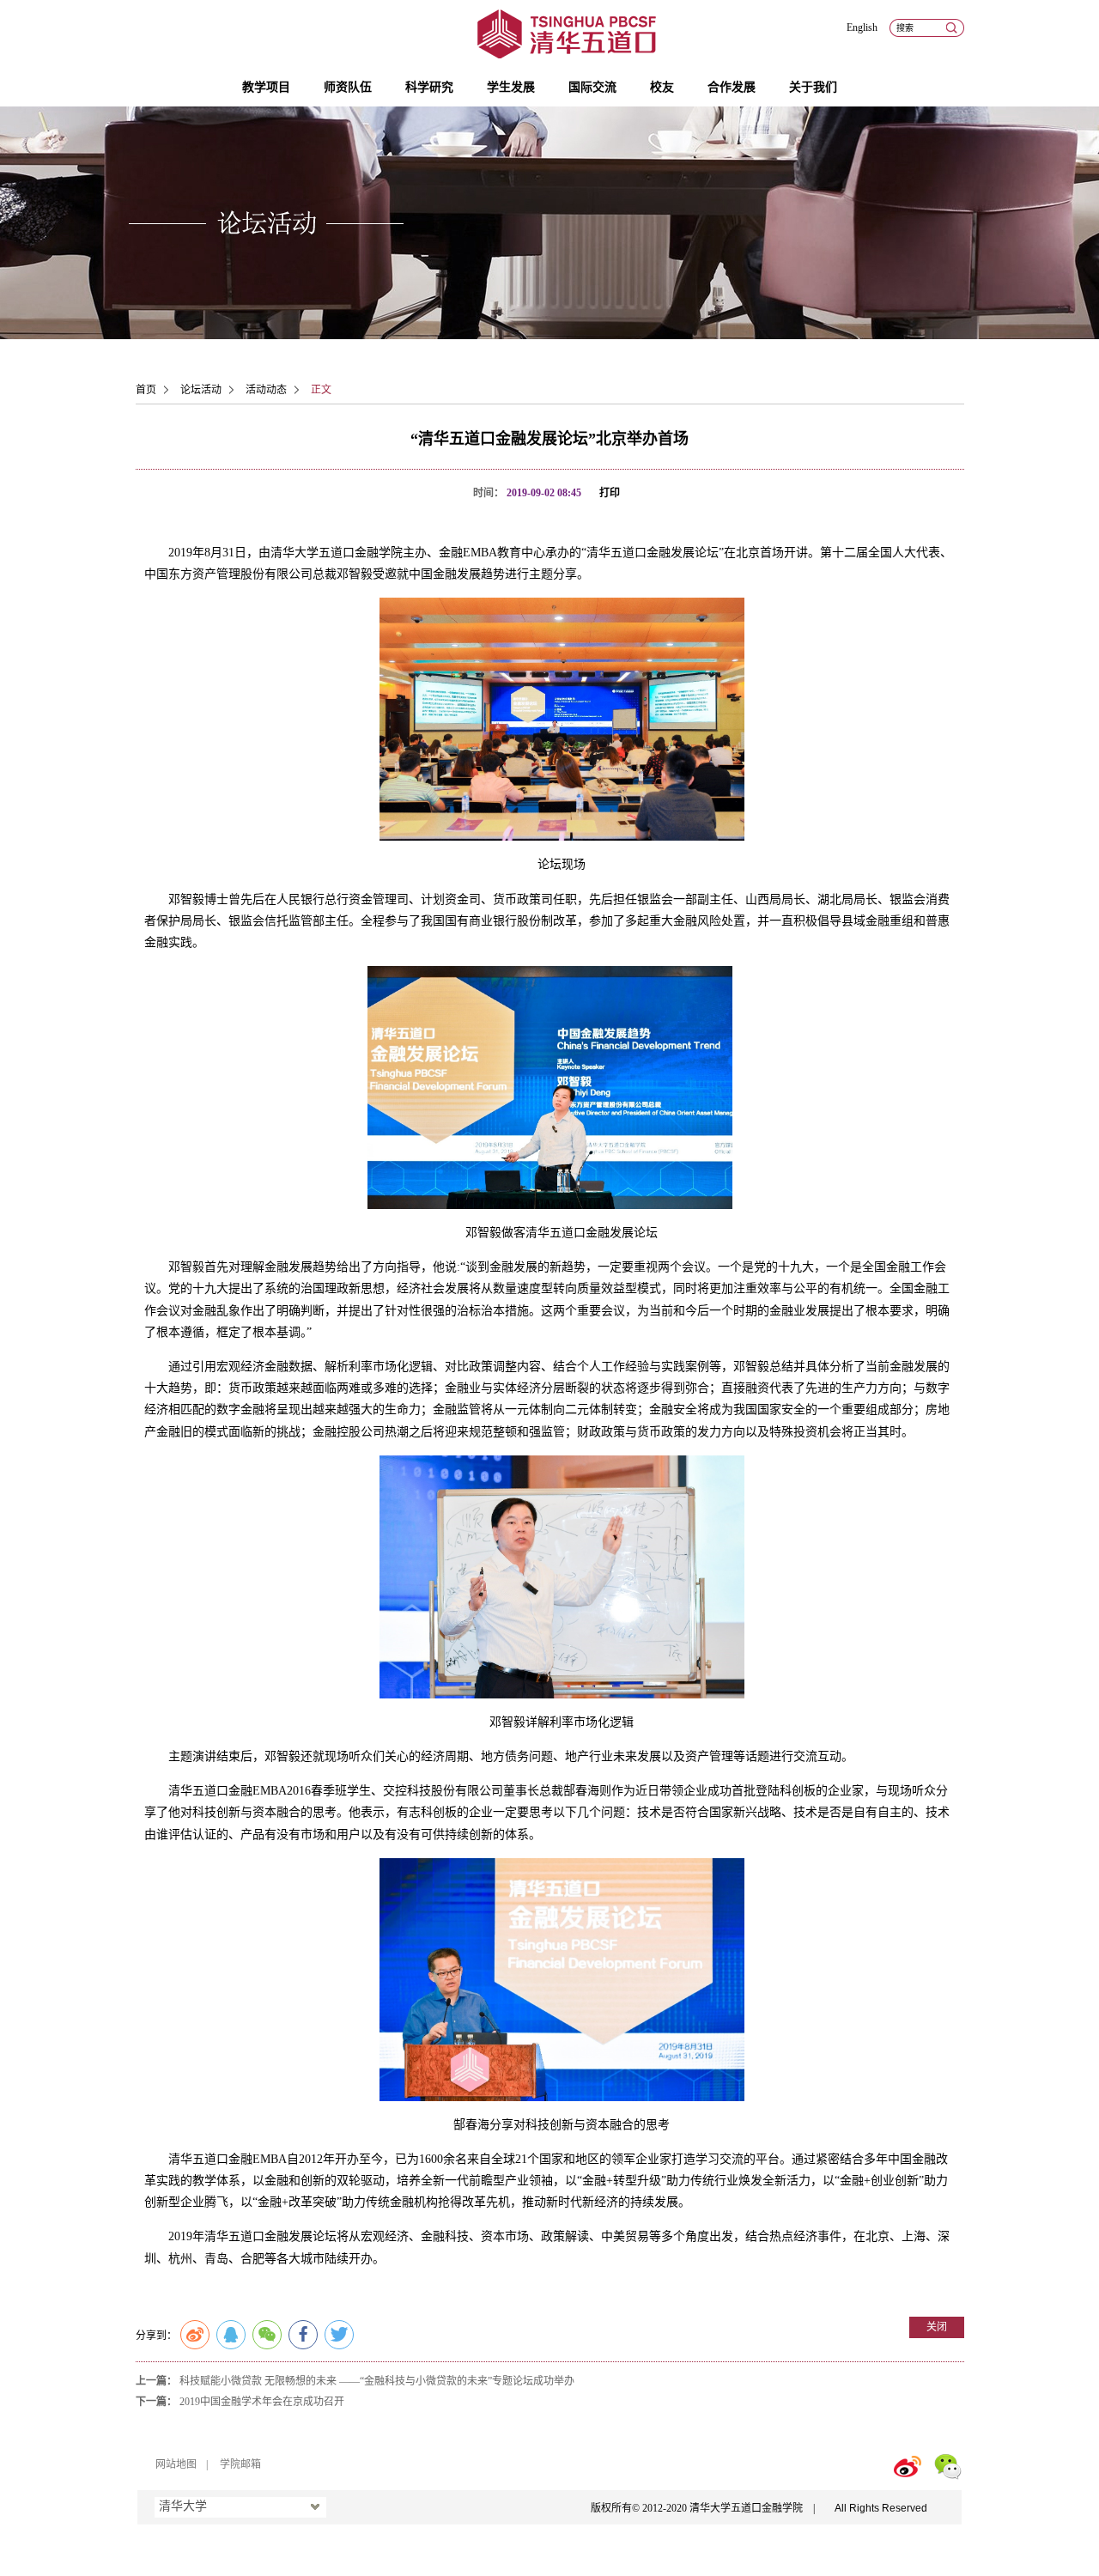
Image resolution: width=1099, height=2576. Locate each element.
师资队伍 (348, 87)
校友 (662, 87)
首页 (146, 390)
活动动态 (266, 390)
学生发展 (511, 87)
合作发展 (732, 87)
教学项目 (266, 87)
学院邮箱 (240, 2464)
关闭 (937, 2327)
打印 (610, 493)
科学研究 (429, 87)
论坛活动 (201, 390)
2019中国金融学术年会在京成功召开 (262, 2402)
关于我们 (813, 87)
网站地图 (176, 2464)
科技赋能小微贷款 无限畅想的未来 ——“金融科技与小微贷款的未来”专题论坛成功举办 (377, 2381)
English (862, 27)
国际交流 (592, 87)
